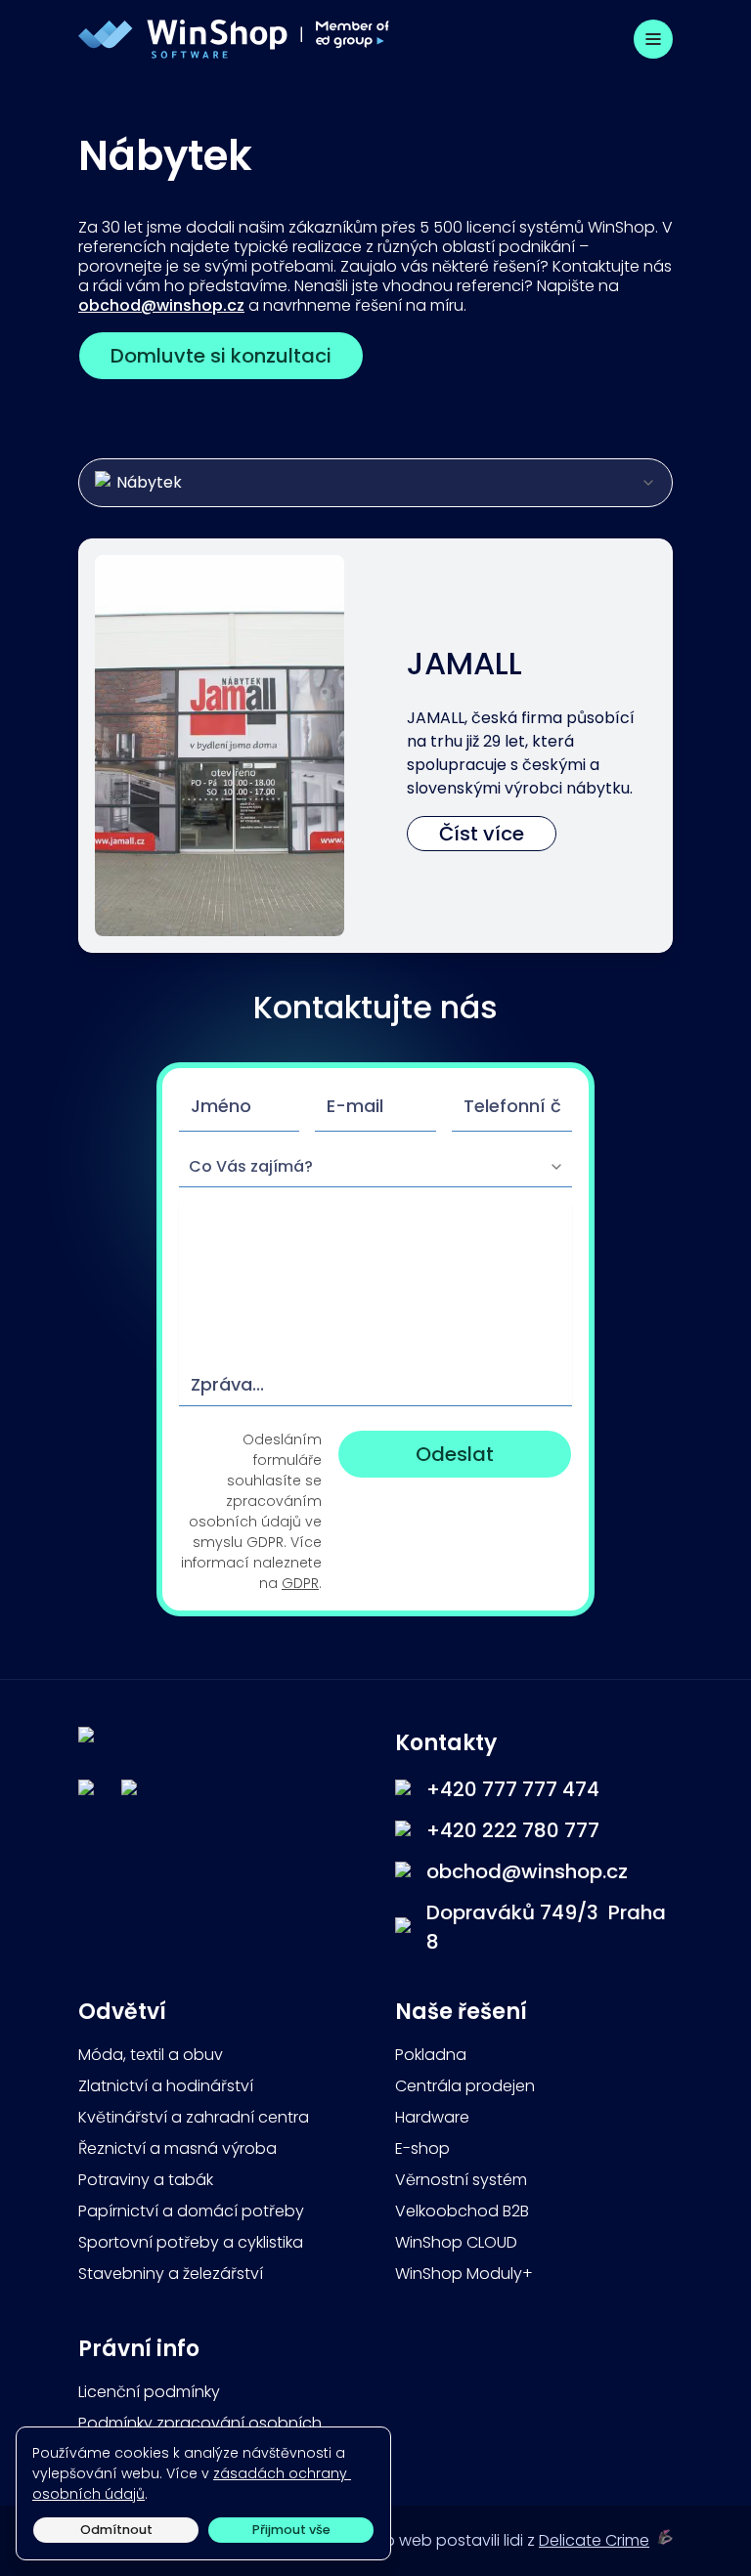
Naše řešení (464, 2012)
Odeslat (455, 1454)
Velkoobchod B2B (462, 2211)
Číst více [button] (482, 834)
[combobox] (375, 483)
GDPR (300, 1583)
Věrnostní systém (461, 2180)
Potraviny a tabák (146, 2180)
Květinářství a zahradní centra (194, 2117)
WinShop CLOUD (456, 2242)
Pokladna (431, 2055)
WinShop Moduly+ (464, 2274)
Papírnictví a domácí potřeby (191, 2211)
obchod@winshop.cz (161, 305)
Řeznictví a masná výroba (177, 2148)
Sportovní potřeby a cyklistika (191, 2242)
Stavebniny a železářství (171, 2274)
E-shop (422, 2148)
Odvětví (122, 2012)
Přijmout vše (291, 2530)
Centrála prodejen (465, 2086)
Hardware (432, 2117)
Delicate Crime (594, 2540)
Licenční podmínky (149, 2392)
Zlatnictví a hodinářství (166, 2086)
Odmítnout (116, 2530)
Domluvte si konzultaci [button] (221, 356)
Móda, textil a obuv (151, 2055)
